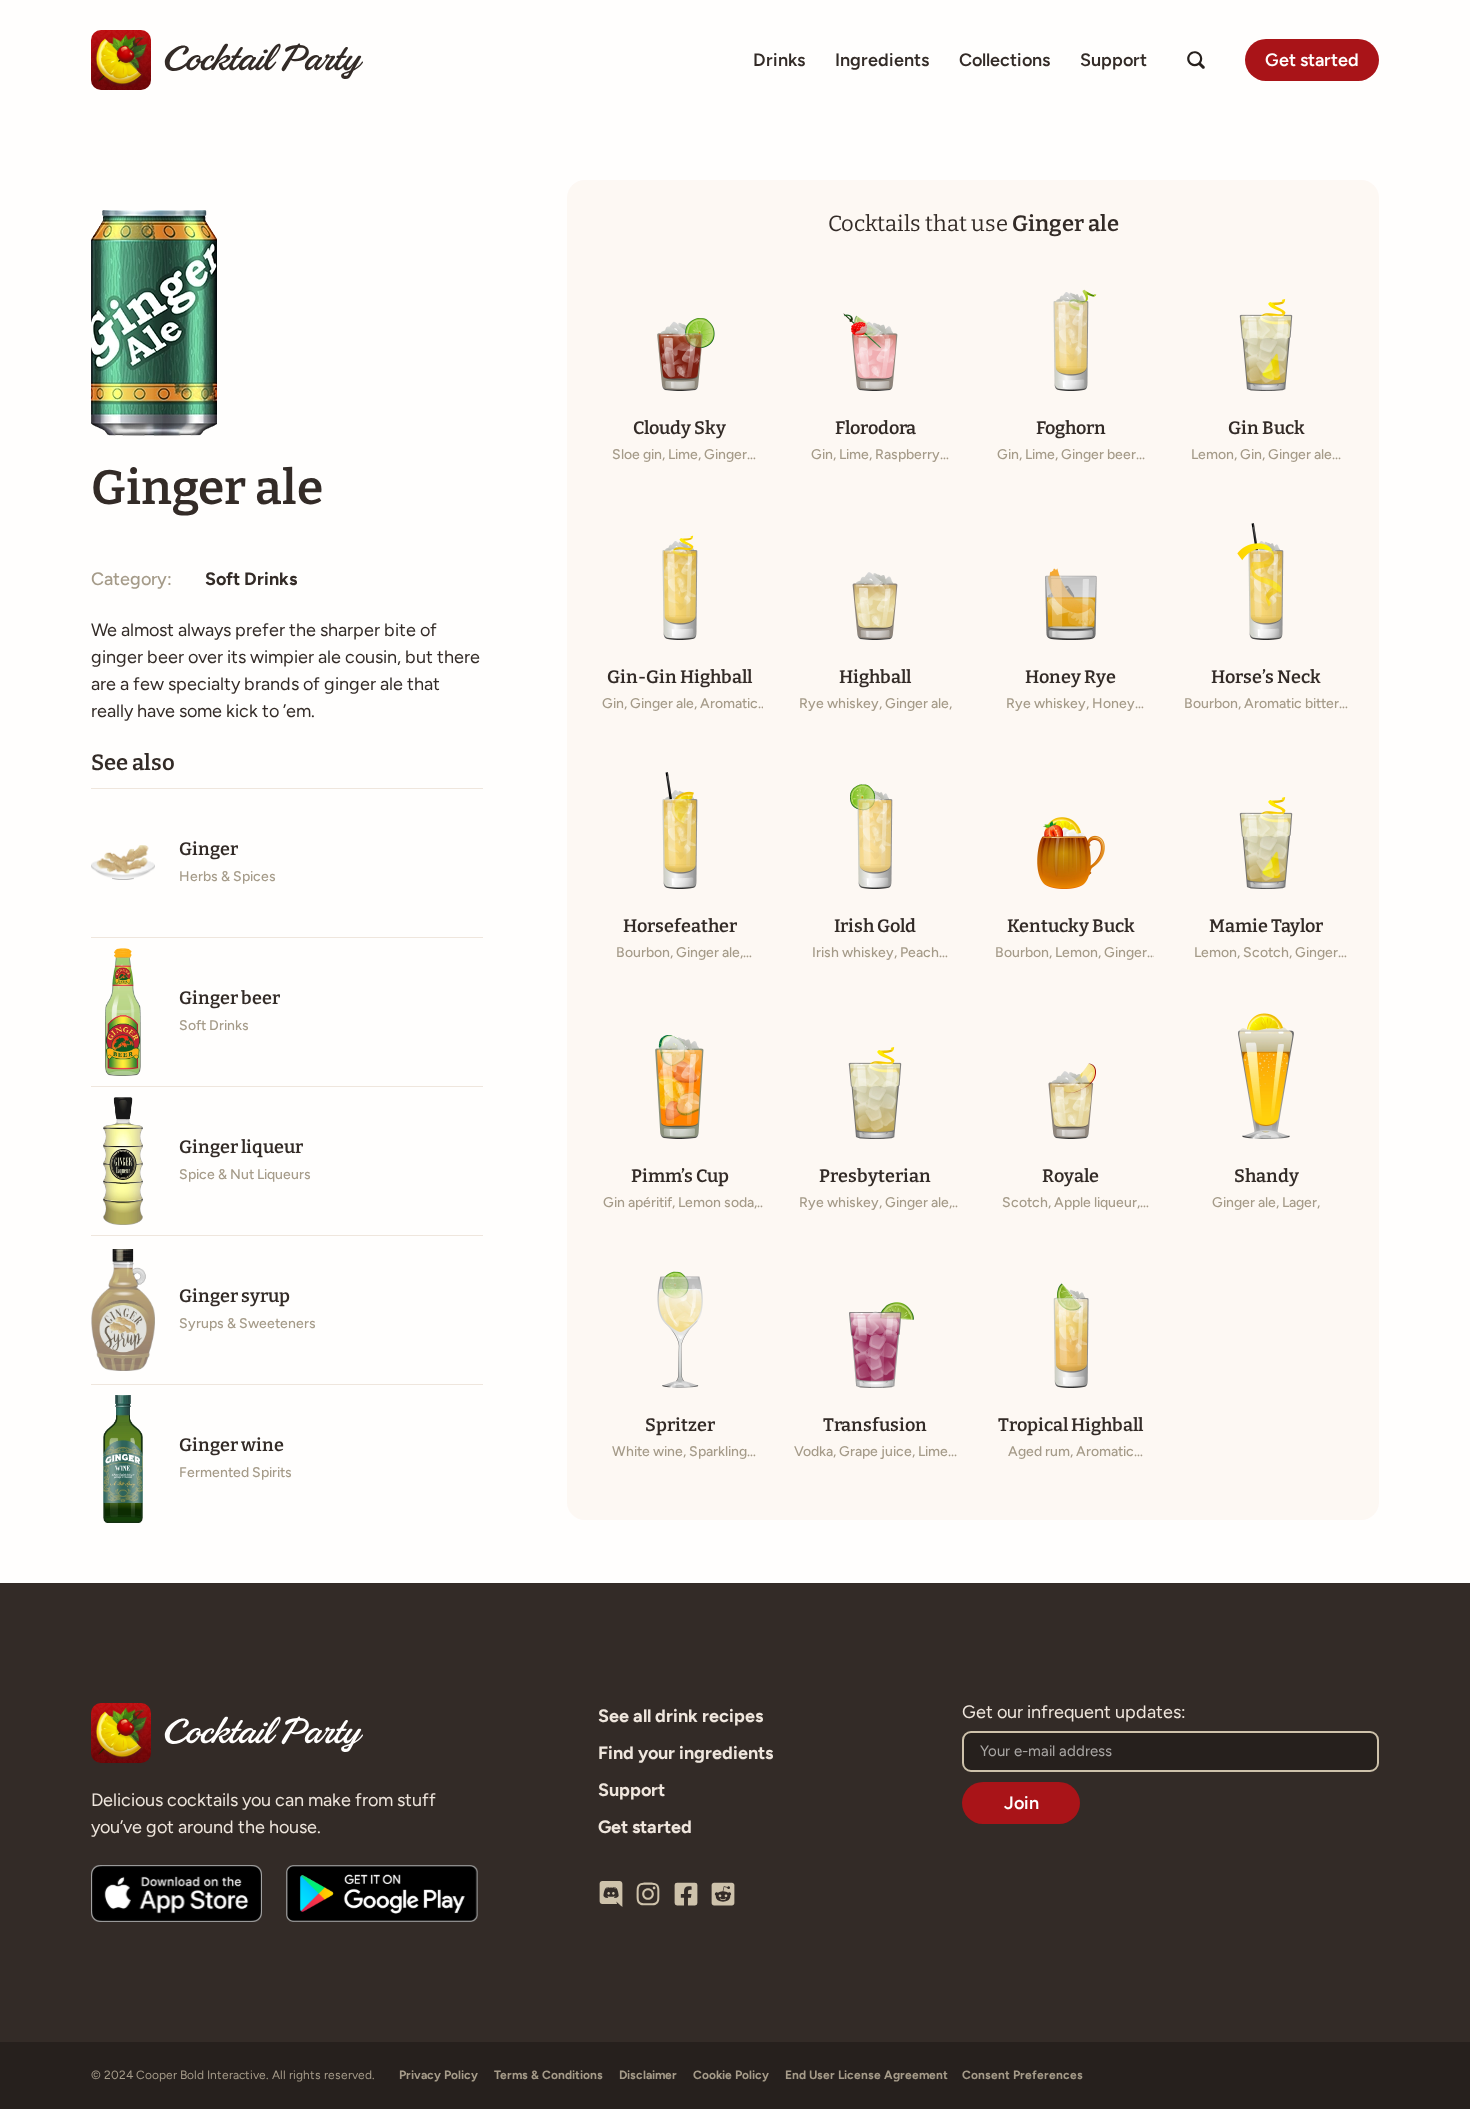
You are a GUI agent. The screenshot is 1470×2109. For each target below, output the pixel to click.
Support (1113, 60)
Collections (1004, 60)
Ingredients (882, 60)
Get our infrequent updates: (1074, 1713)
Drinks (779, 60)
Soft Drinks (251, 579)
